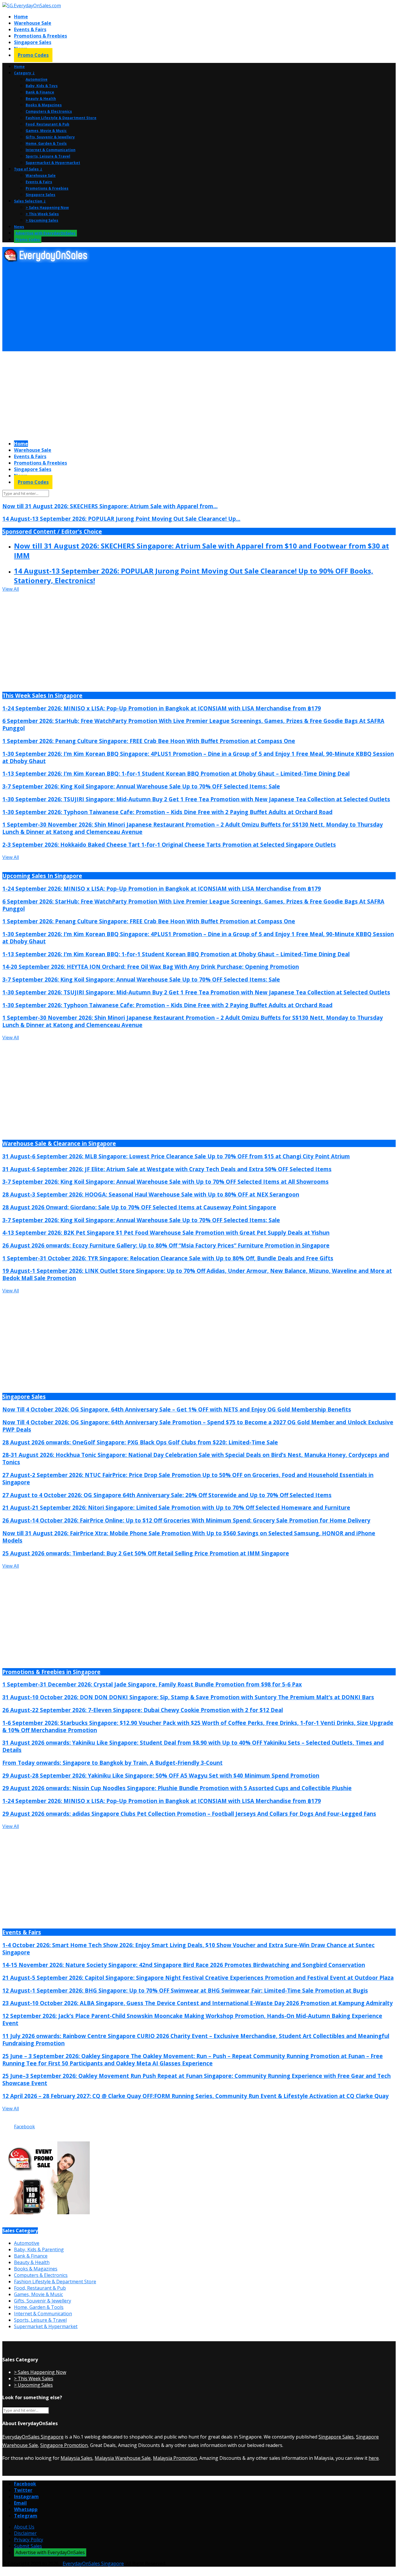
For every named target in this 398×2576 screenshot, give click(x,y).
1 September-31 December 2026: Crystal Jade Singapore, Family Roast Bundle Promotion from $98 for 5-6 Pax (152, 1684)
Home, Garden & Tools (46, 143)
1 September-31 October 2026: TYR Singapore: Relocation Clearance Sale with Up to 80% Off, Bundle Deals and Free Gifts (168, 1258)
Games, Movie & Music (46, 131)
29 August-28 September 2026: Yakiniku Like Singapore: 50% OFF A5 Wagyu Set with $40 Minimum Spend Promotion (161, 1775)
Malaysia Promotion (175, 2458)
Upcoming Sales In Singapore (42, 876)
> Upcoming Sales (42, 220)
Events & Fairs (30, 29)
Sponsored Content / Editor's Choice (52, 531)
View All (11, 589)
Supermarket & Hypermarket (53, 163)
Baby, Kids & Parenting (39, 2249)
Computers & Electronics (49, 111)
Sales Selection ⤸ (30, 201)
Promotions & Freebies (40, 36)
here (374, 2458)
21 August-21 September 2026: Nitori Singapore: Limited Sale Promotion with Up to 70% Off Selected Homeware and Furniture (176, 1507)
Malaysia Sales (76, 2458)
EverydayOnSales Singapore (33, 2437)
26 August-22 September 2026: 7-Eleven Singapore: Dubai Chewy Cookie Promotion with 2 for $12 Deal (143, 1710)
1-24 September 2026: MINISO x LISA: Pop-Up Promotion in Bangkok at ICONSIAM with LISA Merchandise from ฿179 (162, 708)
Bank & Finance (40, 92)
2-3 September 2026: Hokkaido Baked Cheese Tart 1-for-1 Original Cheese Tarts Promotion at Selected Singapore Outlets (169, 845)
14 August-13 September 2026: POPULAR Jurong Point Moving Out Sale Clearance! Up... (121, 519)
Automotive (37, 79)
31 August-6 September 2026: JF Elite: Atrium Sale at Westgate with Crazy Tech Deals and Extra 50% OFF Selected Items (167, 1169)
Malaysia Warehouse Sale (123, 2458)
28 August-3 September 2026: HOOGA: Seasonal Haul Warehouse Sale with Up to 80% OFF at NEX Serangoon (151, 1194)
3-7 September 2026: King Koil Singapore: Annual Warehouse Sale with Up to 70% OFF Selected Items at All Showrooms (165, 1182)
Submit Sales (28, 2546)
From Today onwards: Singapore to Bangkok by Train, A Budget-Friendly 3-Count (112, 1763)
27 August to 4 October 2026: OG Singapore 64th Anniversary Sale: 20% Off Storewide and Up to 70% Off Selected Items (167, 1495)
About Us (24, 2527)
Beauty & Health (41, 99)
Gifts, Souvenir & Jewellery (50, 137)
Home (21, 17)
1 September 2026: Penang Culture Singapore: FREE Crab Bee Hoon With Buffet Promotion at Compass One (149, 741)
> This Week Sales (42, 214)
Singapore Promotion (64, 2445)
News (19, 227)
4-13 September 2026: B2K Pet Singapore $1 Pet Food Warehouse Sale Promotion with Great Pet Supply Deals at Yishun (166, 1233)
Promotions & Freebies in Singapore (51, 1672)
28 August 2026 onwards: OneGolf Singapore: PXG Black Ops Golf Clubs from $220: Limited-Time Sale (140, 1442)
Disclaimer (25, 2533)
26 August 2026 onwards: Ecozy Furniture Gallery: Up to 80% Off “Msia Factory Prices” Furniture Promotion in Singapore (166, 1245)
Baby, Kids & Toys (42, 86)
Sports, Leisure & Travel (48, 156)
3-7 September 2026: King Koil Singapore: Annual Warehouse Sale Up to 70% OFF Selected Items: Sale (141, 786)
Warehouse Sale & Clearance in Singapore (59, 1143)
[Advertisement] (177, 307)
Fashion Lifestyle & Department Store (61, 118)
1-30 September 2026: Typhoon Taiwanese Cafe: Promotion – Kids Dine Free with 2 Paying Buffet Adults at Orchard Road (167, 812)
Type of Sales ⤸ (28, 169)
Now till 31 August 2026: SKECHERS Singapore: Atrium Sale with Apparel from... (110, 506)
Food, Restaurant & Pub (47, 124)
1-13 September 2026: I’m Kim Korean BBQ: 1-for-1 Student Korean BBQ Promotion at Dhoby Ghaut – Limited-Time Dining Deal (176, 773)
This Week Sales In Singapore (42, 695)
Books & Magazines (44, 105)
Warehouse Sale (33, 23)
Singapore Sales (33, 42)
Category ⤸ (24, 73)
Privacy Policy (29, 2540)
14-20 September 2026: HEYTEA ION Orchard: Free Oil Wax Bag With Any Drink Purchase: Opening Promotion (151, 967)
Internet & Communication (51, 150)
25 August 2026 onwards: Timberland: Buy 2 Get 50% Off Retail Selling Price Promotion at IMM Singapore (146, 1553)
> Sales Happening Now (47, 208)
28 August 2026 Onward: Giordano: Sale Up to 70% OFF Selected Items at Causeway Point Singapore (139, 1207)
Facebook (24, 2127)
